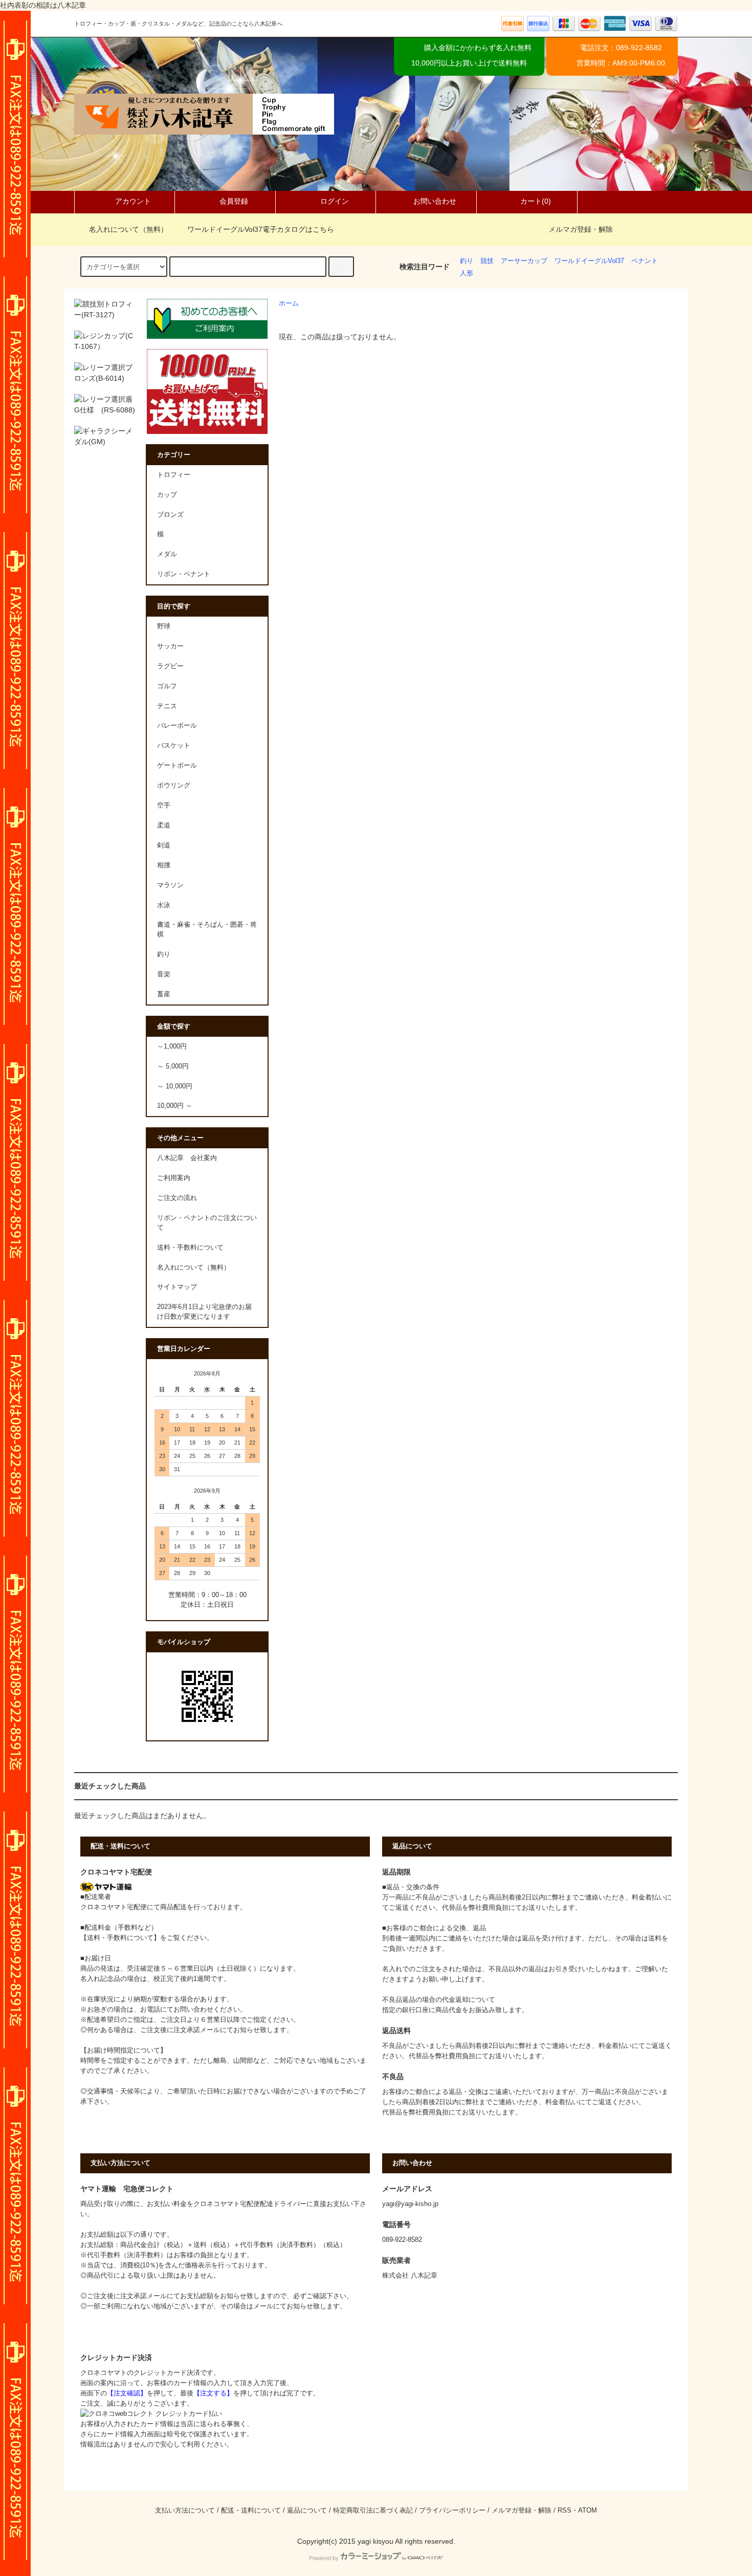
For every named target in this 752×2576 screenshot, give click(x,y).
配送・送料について (251, 2510)
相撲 (164, 865)
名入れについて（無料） (128, 229)
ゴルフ (167, 686)
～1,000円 (172, 1046)
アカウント (133, 201)
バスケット (174, 746)
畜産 (164, 994)
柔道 (164, 825)
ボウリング (174, 785)
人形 (467, 273)
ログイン (335, 201)
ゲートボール (177, 766)
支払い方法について (185, 2510)
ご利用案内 (174, 1178)
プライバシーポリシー (452, 2510)
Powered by (324, 2558)
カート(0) (536, 201)
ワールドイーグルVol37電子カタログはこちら (261, 229)
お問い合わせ (435, 201)
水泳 (164, 905)
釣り (467, 261)
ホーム (289, 303)
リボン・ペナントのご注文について (207, 1223)
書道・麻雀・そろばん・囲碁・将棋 (207, 930)
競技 (487, 261)
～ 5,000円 (173, 1066)
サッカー (170, 646)
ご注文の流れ (177, 1198)
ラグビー (170, 666)
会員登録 (234, 201)
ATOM (588, 2510)
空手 (164, 805)
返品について (307, 2510)
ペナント (645, 261)
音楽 (164, 974)
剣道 (164, 845)
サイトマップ (177, 1287)
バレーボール (177, 726)
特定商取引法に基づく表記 (373, 2510)
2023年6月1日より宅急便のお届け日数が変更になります (204, 1312)
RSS (565, 2510)
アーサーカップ (524, 261)
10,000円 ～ (175, 1106)
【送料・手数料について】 (120, 1938)
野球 (164, 626)
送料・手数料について (190, 1248)
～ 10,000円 (175, 1086)
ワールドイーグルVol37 (589, 261)
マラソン (170, 885)
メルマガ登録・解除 (581, 229)
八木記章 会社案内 (187, 1158)
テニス (167, 706)
